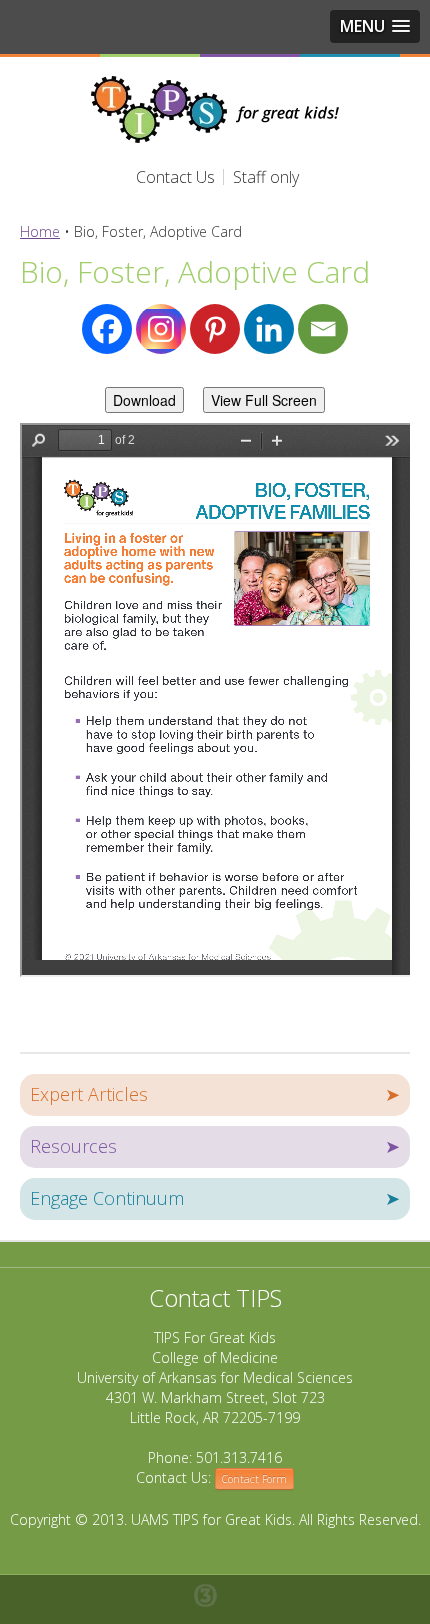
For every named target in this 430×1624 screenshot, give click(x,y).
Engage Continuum (215, 1198)
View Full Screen (264, 400)
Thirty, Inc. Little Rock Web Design (215, 1595)
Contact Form (254, 1479)
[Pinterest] (215, 329)
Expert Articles (215, 1094)
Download (144, 400)
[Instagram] (161, 329)
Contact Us (175, 177)
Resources (215, 1146)
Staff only (266, 177)
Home (40, 231)
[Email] (323, 329)
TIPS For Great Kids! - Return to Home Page (215, 109)
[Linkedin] (269, 329)
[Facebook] (107, 329)
